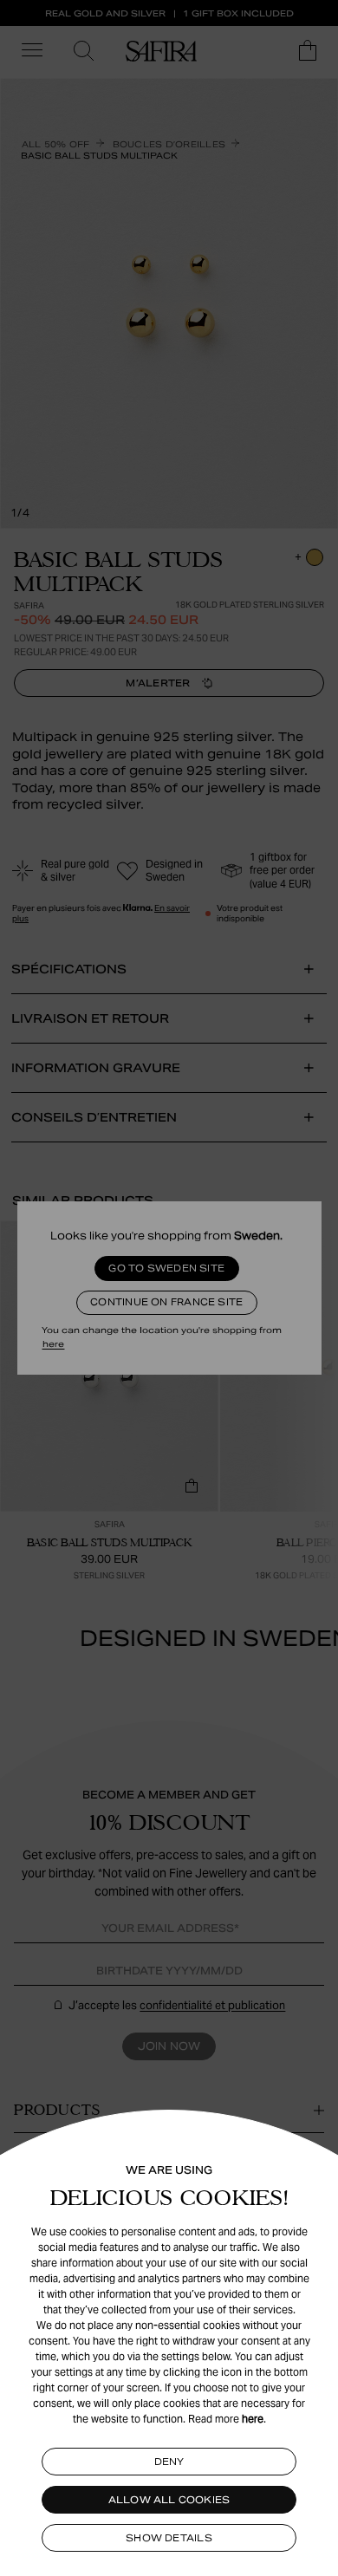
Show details (169, 2538)
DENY (169, 2462)
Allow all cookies (169, 2500)
